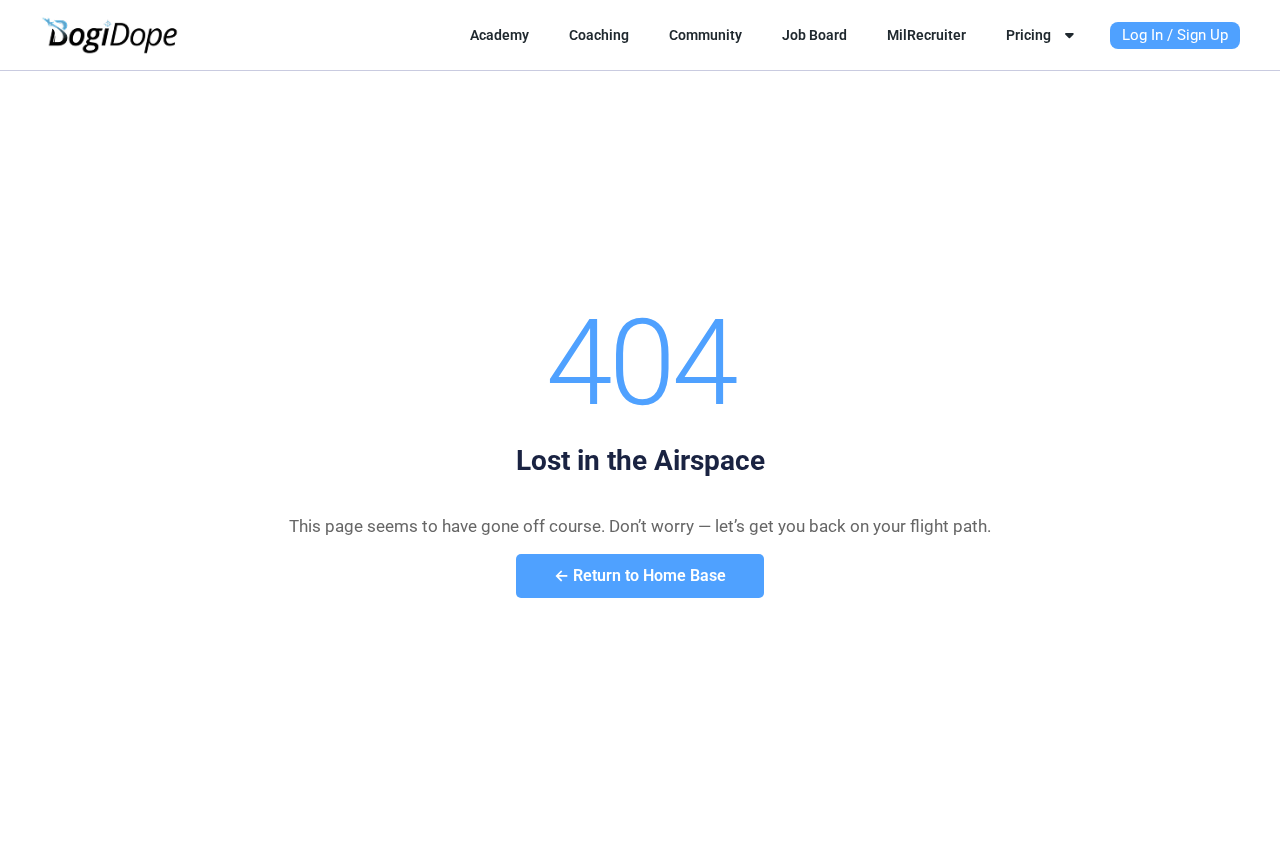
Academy (499, 35)
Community (705, 35)
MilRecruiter (926, 35)
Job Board (814, 35)
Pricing (1028, 35)
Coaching (599, 35)
